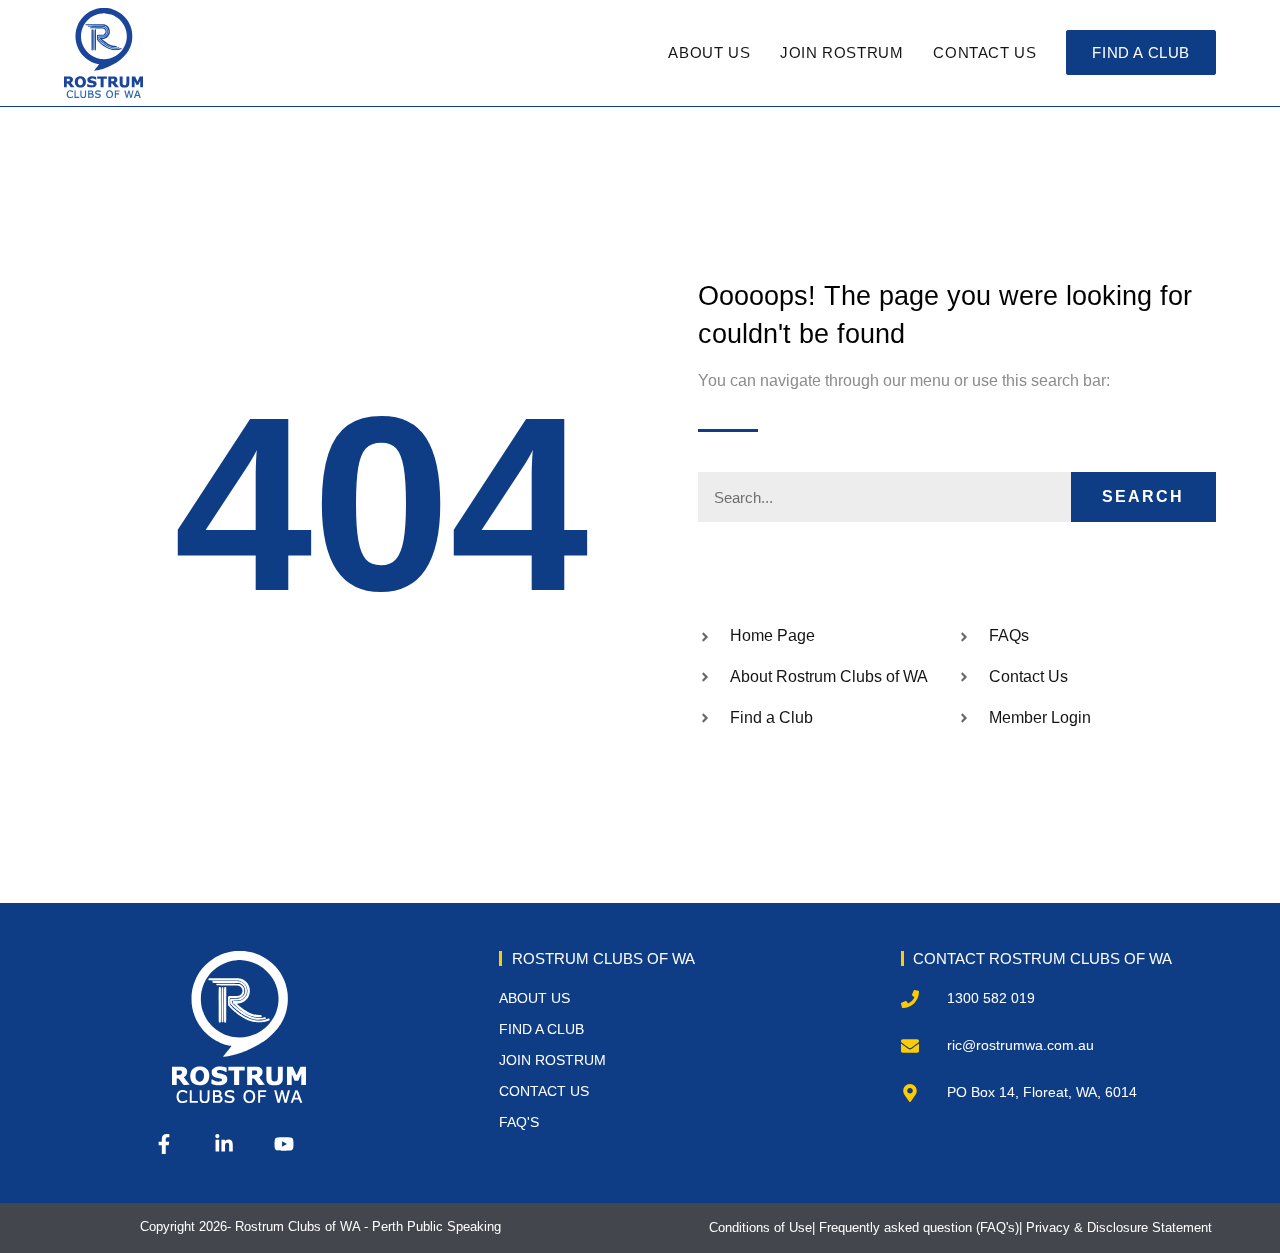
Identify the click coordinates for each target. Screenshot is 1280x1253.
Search (1143, 496)
